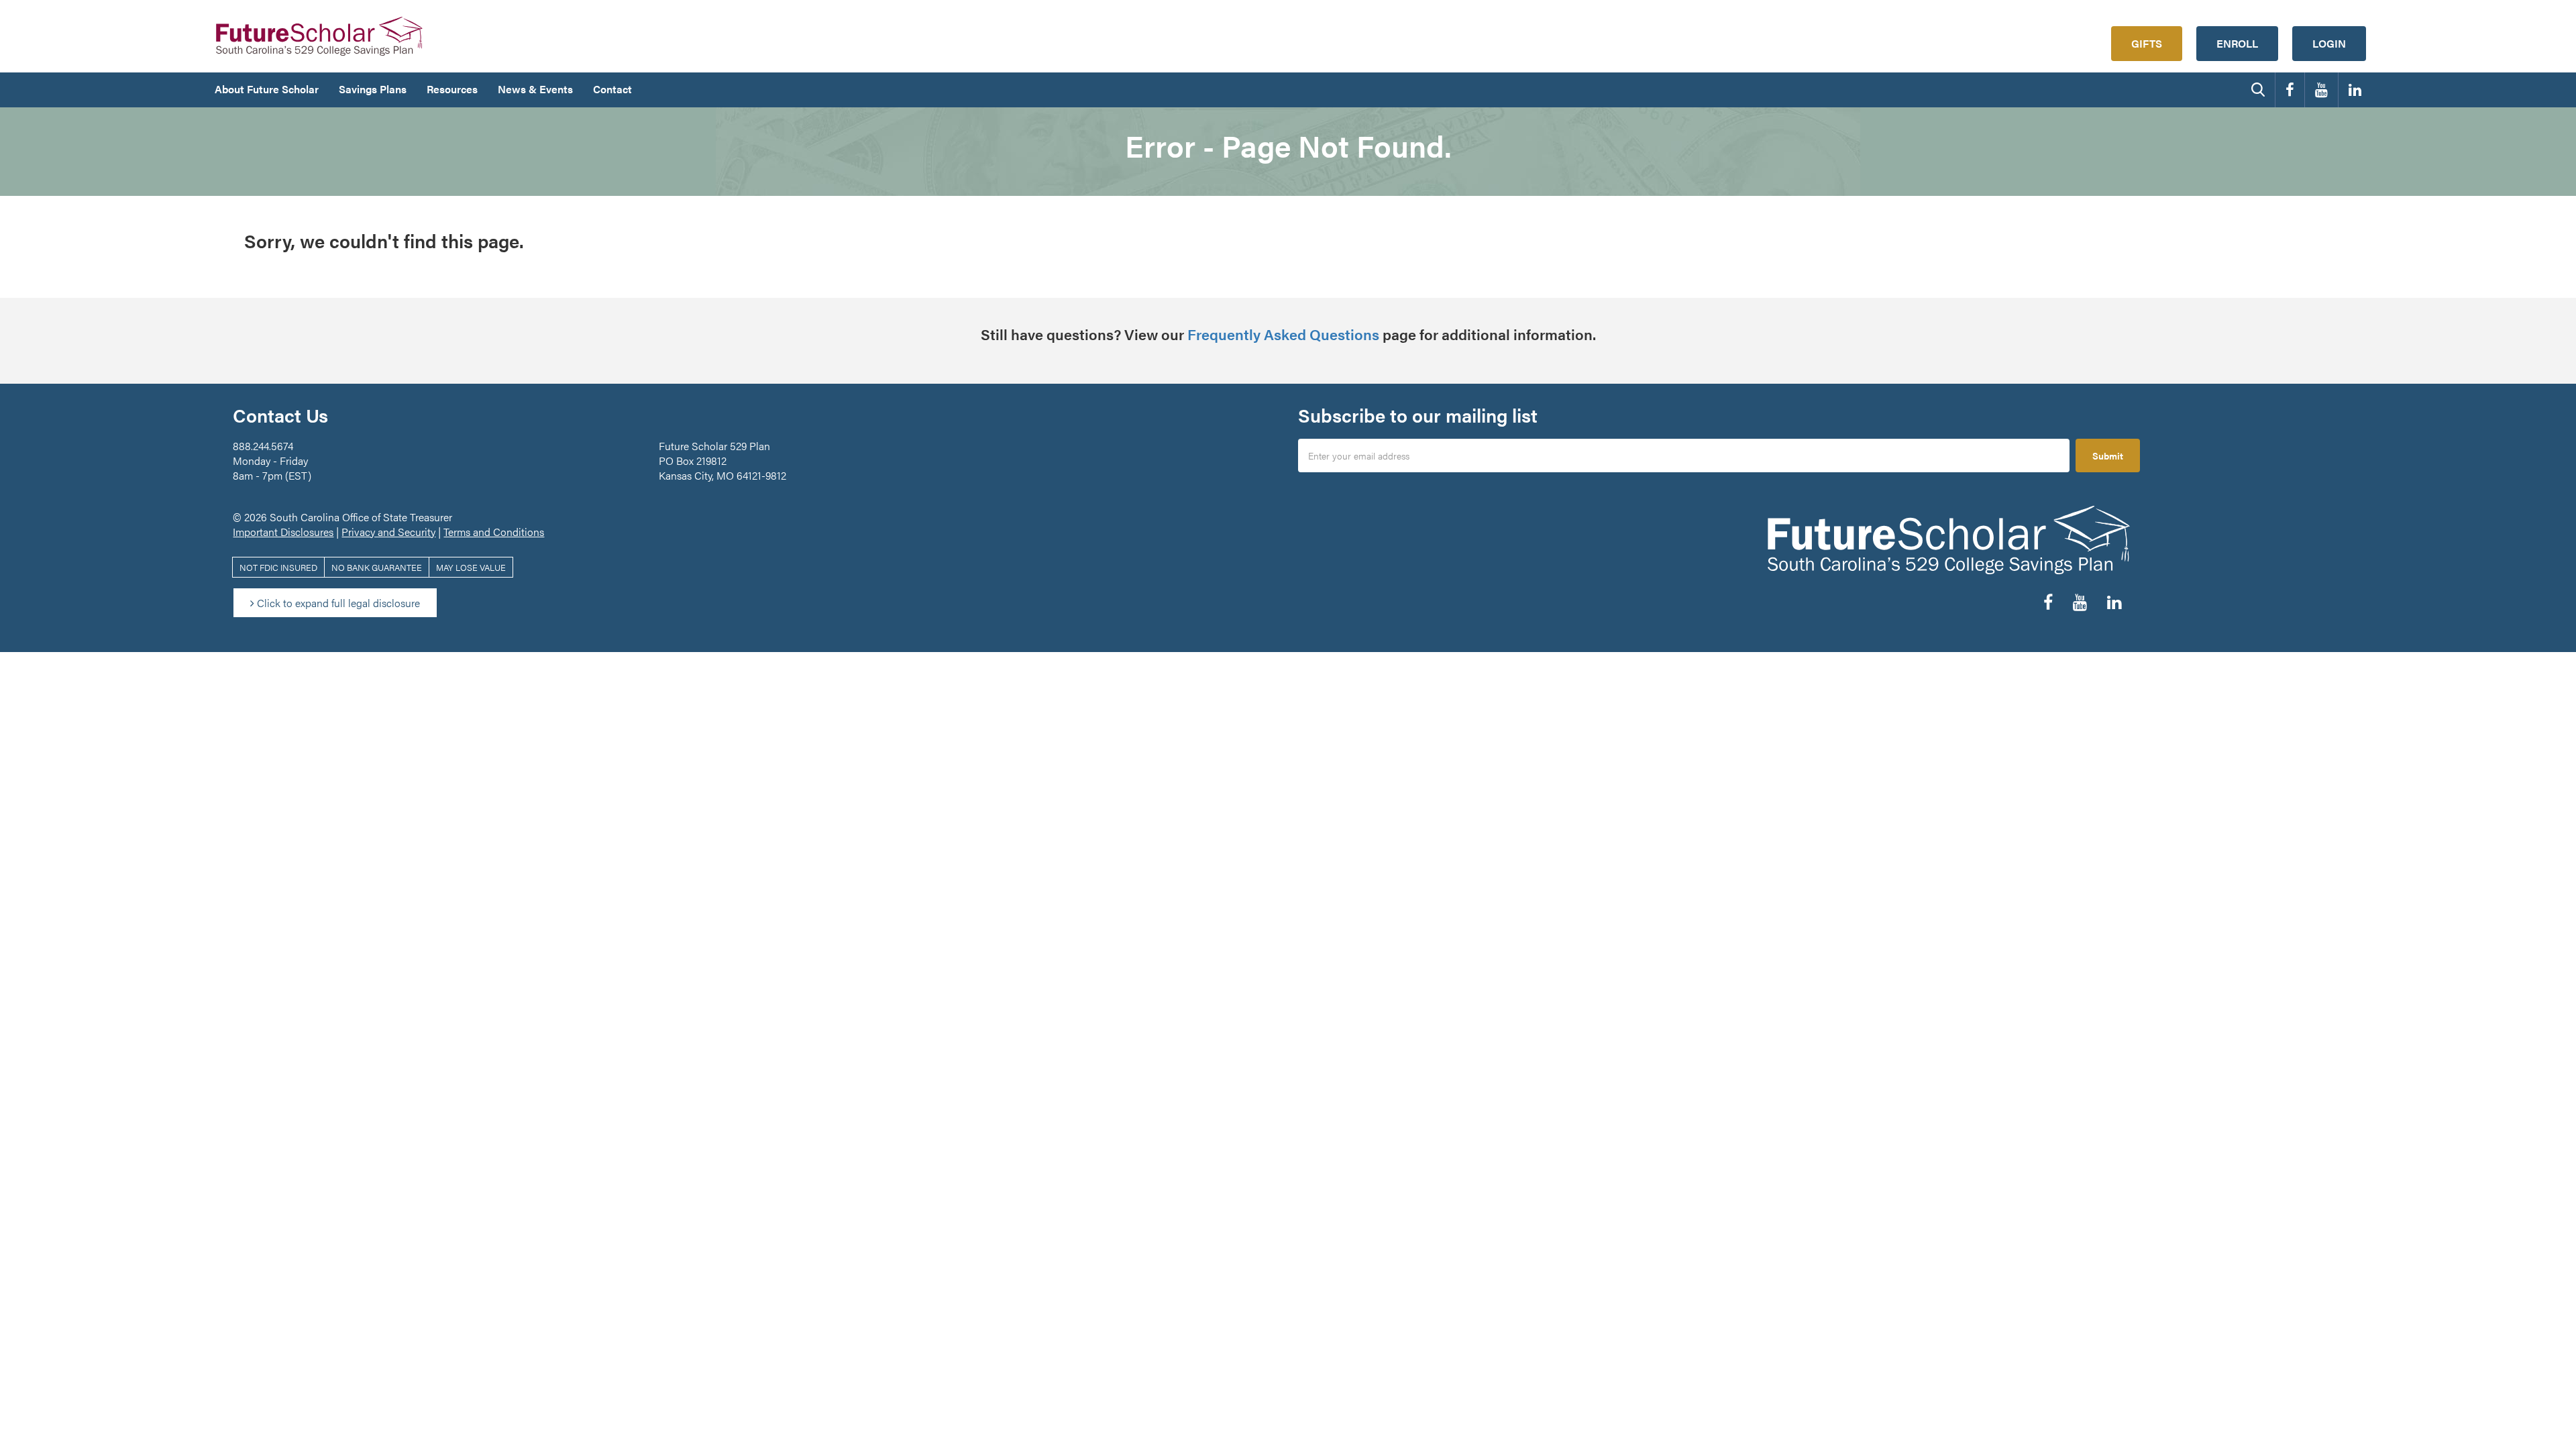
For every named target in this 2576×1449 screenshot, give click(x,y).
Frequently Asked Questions (1283, 334)
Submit (2108, 455)
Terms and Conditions (494, 532)
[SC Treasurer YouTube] (2321, 90)
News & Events (535, 89)
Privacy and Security (388, 532)
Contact (612, 89)
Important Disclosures (283, 532)
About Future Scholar (267, 89)
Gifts (2147, 43)
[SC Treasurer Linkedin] (2355, 90)
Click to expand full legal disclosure (337, 603)
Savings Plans (373, 89)
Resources (452, 89)
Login (2329, 43)
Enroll (2237, 43)
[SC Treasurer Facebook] (2290, 90)
